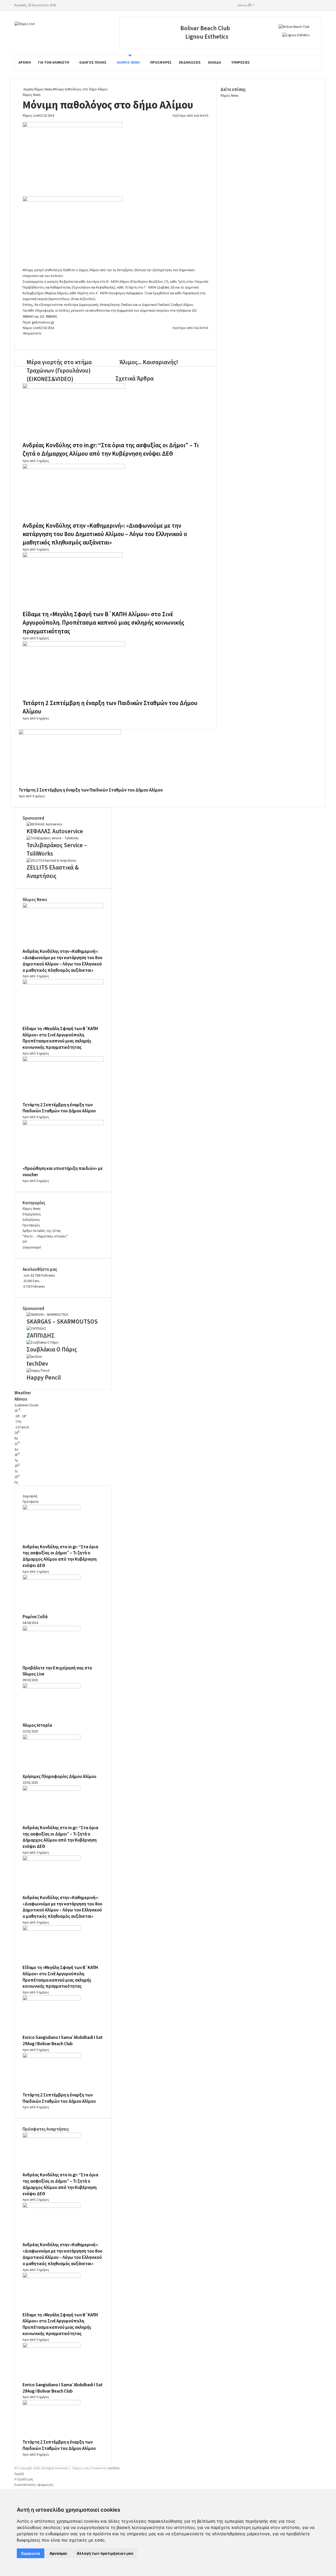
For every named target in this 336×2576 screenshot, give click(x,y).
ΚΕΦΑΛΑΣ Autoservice (55, 831)
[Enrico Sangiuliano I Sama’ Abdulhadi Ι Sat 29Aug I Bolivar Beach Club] (51, 1999)
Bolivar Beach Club (205, 28)
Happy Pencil (44, 1378)
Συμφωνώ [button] (31, 2553)
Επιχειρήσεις (32, 1214)
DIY (25, 1242)
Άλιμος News (128, 63)
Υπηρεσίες (241, 63)
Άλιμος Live (31, 116)
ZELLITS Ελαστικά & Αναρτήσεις (53, 872)
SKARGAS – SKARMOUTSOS (62, 1322)
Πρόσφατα (30, 1502)
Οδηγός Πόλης (93, 63)
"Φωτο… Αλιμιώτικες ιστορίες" (45, 1236)
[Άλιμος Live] (25, 24)
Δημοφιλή (30, 1496)
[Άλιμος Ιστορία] (51, 1687)
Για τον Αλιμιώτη (54, 63)
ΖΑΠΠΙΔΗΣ (41, 1336)
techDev (37, 1364)
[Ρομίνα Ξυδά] (51, 1579)
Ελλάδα (215, 63)
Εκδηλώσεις (190, 63)
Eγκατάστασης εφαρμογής (34, 2485)
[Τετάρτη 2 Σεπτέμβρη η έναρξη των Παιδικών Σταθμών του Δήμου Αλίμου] (74, 645)
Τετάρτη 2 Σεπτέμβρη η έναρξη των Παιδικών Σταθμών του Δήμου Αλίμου (110, 707)
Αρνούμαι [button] (58, 2553)
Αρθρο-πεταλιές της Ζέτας (42, 1231)
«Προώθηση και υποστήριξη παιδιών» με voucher (63, 1172)
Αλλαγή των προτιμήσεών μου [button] (105, 2553)
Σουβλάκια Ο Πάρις (52, 1349)
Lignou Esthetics (207, 37)
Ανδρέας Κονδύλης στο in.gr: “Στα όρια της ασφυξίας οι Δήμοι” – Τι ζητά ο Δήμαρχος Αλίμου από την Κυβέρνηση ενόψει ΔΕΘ (111, 449)
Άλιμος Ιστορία (37, 1725)
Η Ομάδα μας (24, 2479)
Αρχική (25, 63)
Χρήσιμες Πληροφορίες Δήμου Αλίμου (59, 1777)
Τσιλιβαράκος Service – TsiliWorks (57, 849)
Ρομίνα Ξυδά (35, 1617)
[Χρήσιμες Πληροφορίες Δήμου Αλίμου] (51, 1739)
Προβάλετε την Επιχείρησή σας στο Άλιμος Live (57, 1671)
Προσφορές (161, 63)
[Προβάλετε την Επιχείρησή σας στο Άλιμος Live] (51, 1630)
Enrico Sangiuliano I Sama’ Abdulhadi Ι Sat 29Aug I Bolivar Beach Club (63, 2041)
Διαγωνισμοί (32, 1247)
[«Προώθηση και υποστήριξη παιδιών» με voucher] (63, 1124)
